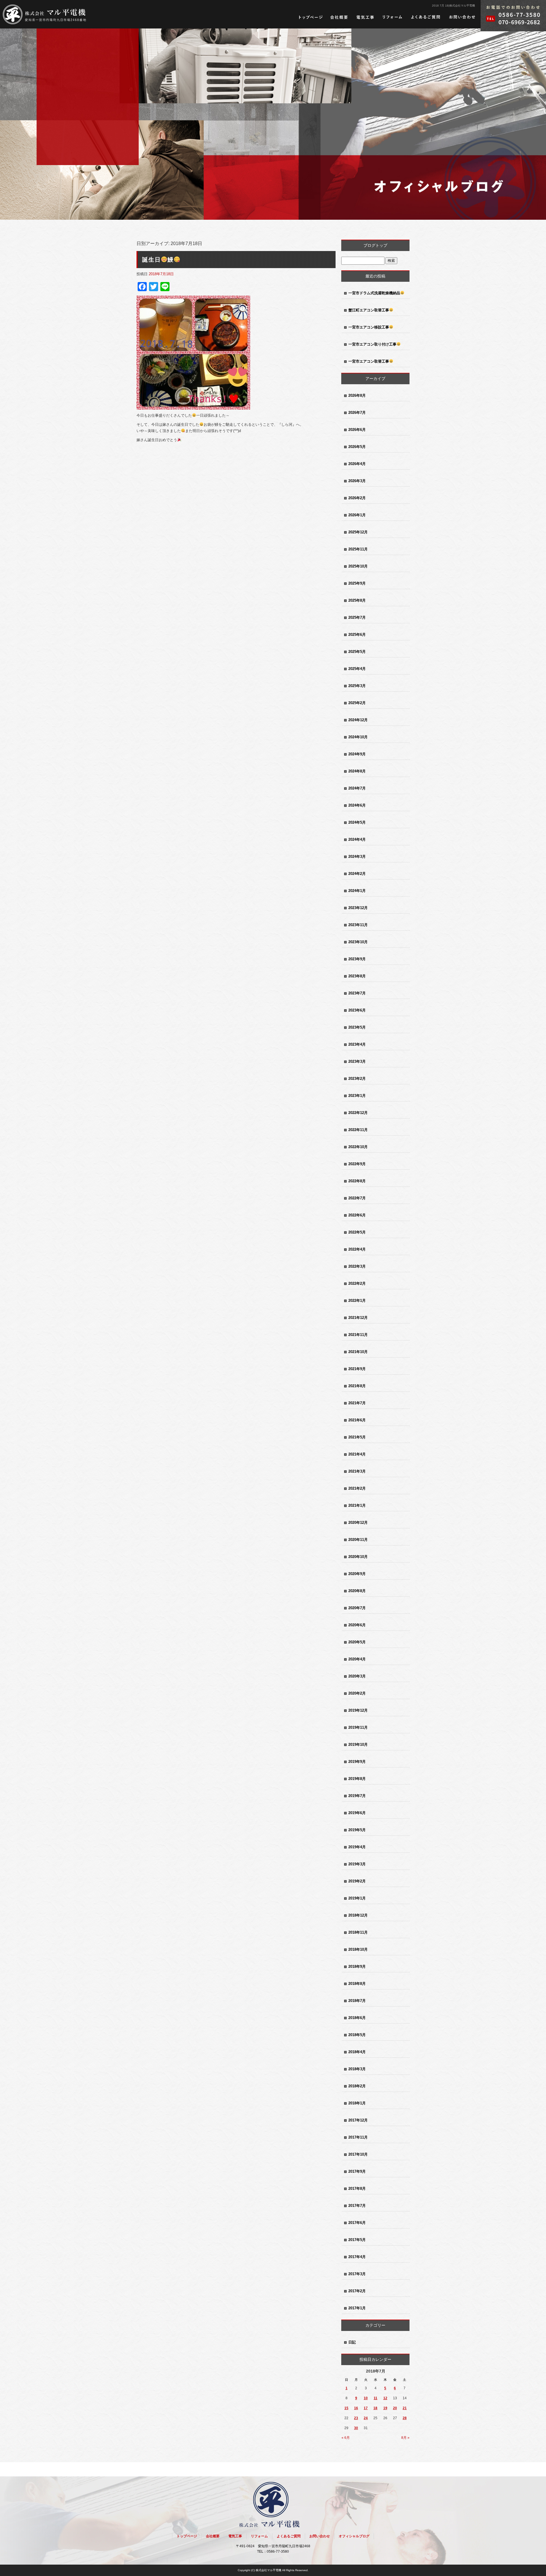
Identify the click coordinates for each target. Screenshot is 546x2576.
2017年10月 (358, 2154)
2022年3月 (357, 1266)
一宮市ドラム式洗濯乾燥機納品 (374, 293)
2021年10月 (358, 1352)
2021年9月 (357, 1369)
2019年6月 (357, 1813)
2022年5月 (357, 1232)
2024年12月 (358, 720)
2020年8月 (357, 1591)
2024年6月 (357, 805)
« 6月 (346, 2438)
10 (366, 2398)
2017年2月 (357, 2291)
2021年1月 (357, 1505)
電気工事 (365, 17)
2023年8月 (357, 976)
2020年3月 (357, 1676)
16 (356, 2408)
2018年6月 (357, 2018)
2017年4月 (357, 2257)
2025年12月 (358, 532)
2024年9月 (357, 754)
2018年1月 (357, 2103)
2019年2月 (357, 1881)
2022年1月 (357, 1301)
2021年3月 (357, 1471)
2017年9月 (357, 2171)
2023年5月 (357, 1027)
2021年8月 (357, 1386)
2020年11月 (358, 1540)
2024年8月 (357, 771)
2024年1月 (357, 891)
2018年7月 (357, 2001)
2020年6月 (357, 1625)
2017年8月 (357, 2189)
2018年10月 (358, 1949)
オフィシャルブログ (354, 2536)
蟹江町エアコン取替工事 (369, 310)
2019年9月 (357, 1762)
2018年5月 (357, 2035)
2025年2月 (357, 703)
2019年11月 (358, 1727)
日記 (352, 2342)
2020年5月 (357, 1642)
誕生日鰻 (158, 260)
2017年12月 (358, 2120)
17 (366, 2408)
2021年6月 (357, 1420)
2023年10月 (358, 942)
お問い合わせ (462, 17)
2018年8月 (357, 1984)
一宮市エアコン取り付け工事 (372, 344)
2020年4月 (357, 1659)
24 (366, 2418)
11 (376, 2398)
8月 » (405, 2438)
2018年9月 (357, 1967)
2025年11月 (358, 549)
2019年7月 (357, 1796)
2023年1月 (357, 1096)
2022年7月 (357, 1198)
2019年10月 (358, 1745)
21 (405, 2408)
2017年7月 (357, 2206)
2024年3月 (357, 857)
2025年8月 (357, 600)
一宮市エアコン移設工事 (369, 327)
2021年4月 (357, 1454)
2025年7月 (357, 617)
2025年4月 (357, 669)
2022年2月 (357, 1283)
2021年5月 (357, 1437)
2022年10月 (358, 1147)
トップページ (311, 17)
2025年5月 (357, 652)
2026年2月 (357, 498)
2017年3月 (357, 2274)
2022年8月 (357, 1181)
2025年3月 (357, 686)
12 (385, 2398)
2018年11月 (358, 1932)
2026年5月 (357, 447)
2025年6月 (357, 635)
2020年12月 (358, 1523)
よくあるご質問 (426, 17)
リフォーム (392, 17)
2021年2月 (357, 1488)
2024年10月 (358, 737)
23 (356, 2418)
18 (375, 2408)
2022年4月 (357, 1249)
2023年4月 (357, 1044)
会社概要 (339, 17)
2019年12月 (358, 1710)
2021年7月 (357, 1403)
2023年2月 (357, 1079)
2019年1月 (357, 1898)
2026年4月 (357, 464)
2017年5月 (357, 2240)
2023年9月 (357, 959)
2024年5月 (357, 822)
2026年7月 (357, 413)
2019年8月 (357, 1779)
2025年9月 (357, 583)
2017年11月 (358, 2137)
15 (346, 2408)
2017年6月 (357, 2223)
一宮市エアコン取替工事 (369, 361)
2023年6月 (357, 1010)
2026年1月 (357, 515)
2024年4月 (357, 839)
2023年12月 (358, 908)
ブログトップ (375, 245)
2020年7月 (357, 1608)
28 (405, 2418)
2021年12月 (358, 1318)
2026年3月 (357, 481)
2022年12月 (358, 1113)
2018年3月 (357, 2069)
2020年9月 (357, 1574)
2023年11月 (358, 925)
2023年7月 (357, 993)
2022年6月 (357, 1215)
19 (385, 2408)
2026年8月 (357, 395)
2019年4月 (357, 1847)
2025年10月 (358, 566)
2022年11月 (358, 1130)
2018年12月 (358, 1915)
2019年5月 (357, 1830)
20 (395, 2408)
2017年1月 (357, 2308)
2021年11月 (358, 1335)
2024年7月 (357, 788)
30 (356, 2428)
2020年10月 (358, 1557)
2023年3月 (357, 1061)
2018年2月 (357, 2086)
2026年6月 (357, 430)
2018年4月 (357, 2052)
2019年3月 (357, 1864)
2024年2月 (357, 874)
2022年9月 (357, 1164)
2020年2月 (357, 1693)
